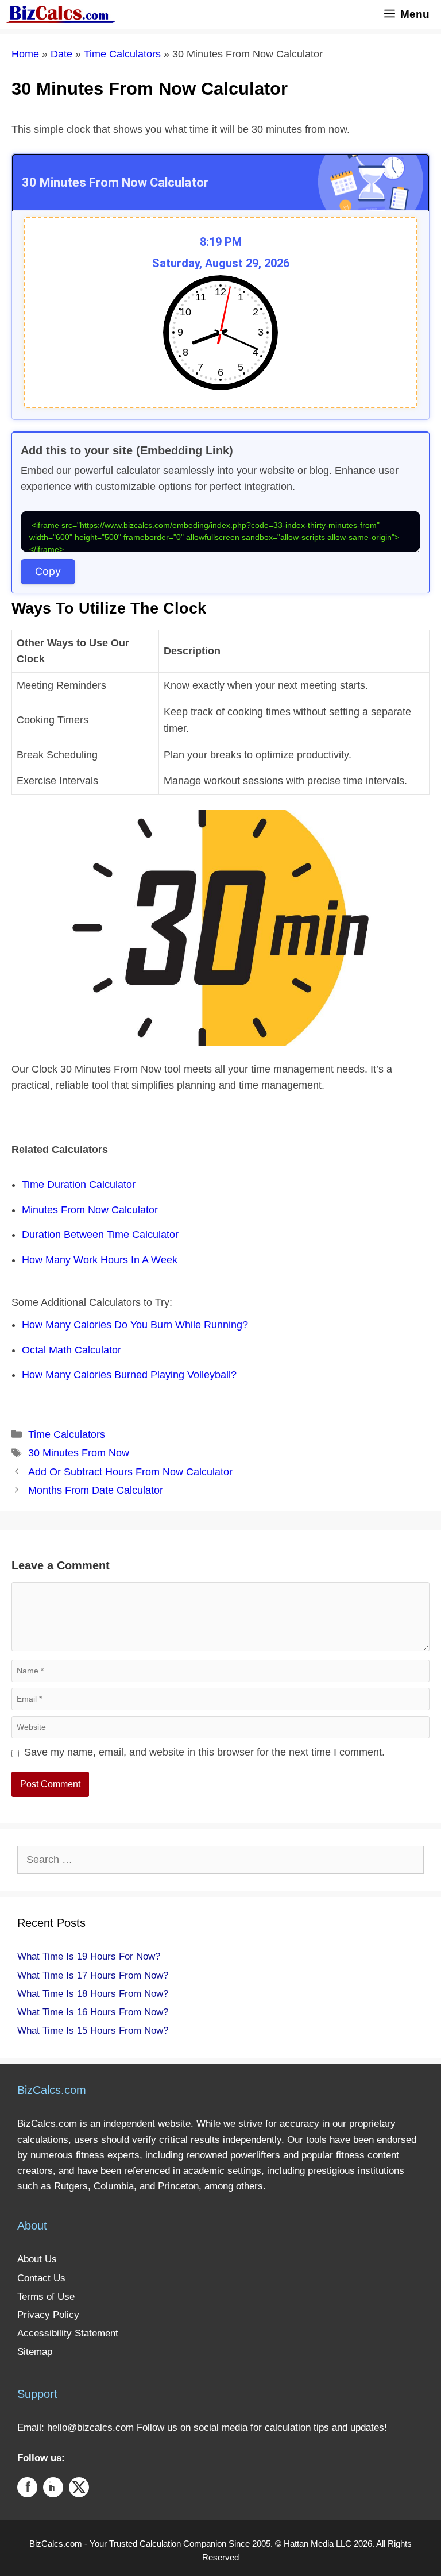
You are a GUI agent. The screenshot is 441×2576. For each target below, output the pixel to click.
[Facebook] (27, 2490)
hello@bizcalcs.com (90, 2427)
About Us (37, 2259)
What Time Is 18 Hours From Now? (93, 1994)
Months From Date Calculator (96, 1490)
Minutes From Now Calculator (90, 1210)
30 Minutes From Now (79, 1453)
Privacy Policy (48, 2315)
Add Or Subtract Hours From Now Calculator (130, 1472)
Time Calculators (122, 54)
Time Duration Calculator (79, 1185)
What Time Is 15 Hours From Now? (93, 2031)
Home (25, 54)
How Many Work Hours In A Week (100, 1260)
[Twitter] (79, 2490)
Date (61, 54)
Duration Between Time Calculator (100, 1235)
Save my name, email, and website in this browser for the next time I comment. (204, 1752)
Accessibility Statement (68, 2333)
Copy (48, 571)
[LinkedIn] (53, 2490)
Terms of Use (46, 2297)
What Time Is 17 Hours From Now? (93, 1975)
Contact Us (41, 2278)
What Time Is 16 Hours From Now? (93, 2012)
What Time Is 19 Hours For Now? (89, 1956)
